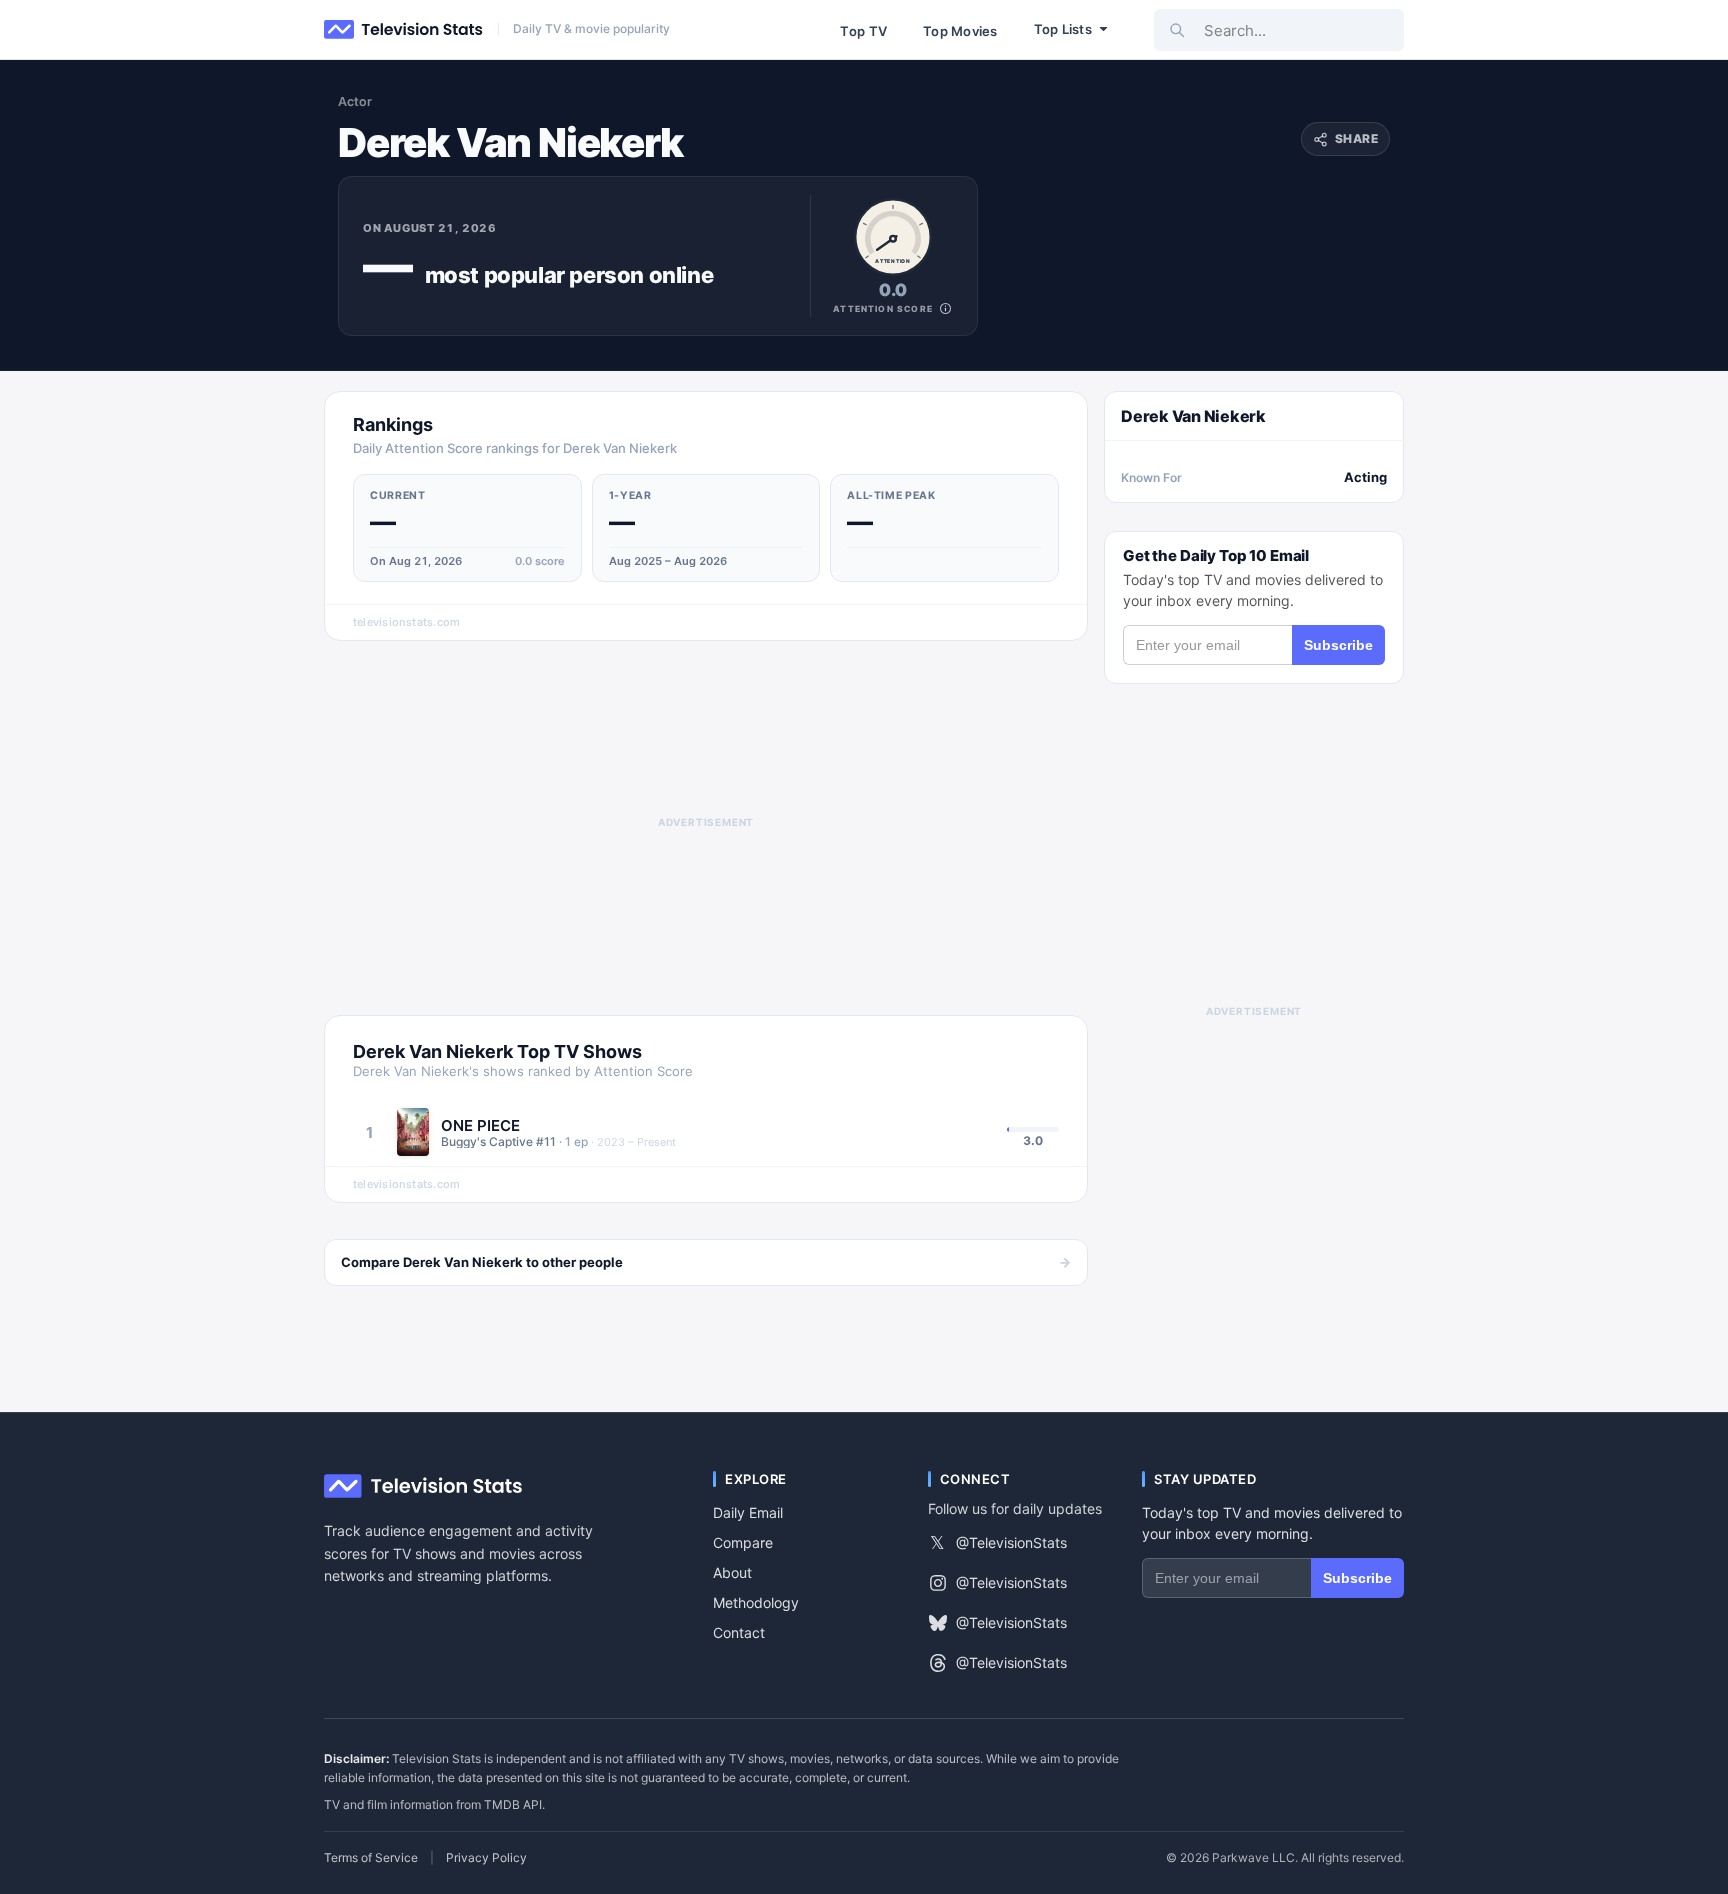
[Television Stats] (404, 30)
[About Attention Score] (945, 308)
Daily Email (748, 1512)
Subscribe (1338, 645)
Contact (739, 1632)
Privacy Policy (486, 1858)
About (732, 1572)
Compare (743, 1542)
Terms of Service (371, 1858)
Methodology (756, 1602)
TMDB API (513, 1804)
